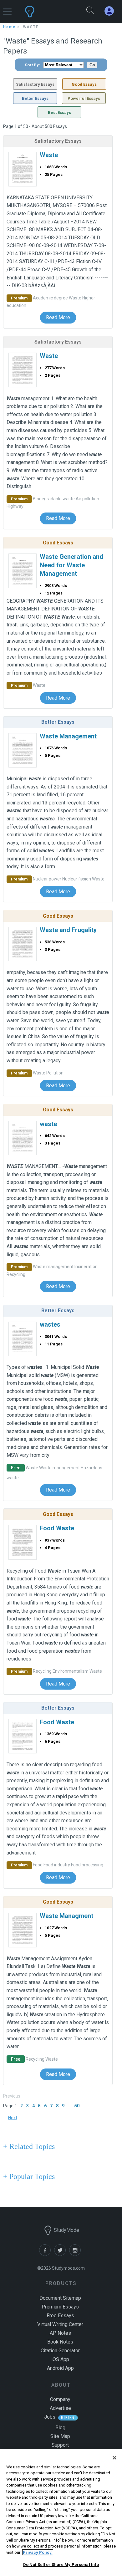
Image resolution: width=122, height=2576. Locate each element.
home (9, 27)
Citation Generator (60, 2351)
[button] (7, 9)
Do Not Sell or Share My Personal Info (61, 2565)
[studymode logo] (46, 12)
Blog (60, 2428)
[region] (61, 2512)
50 (77, 2106)
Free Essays (60, 2316)
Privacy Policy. (38, 2552)
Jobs (50, 2417)
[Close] (114, 2458)
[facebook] (47, 2254)
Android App (60, 2368)
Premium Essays (60, 2307)
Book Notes (60, 2342)
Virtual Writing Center (60, 2324)
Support (60, 2445)
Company (60, 2399)
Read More (58, 317)
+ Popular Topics (29, 2176)
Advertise (60, 2408)
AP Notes (60, 2333)
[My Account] (112, 11)
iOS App (60, 2359)
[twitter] (62, 2254)
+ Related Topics (29, 2146)
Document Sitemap (60, 2298)
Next (13, 2118)
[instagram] (76, 2254)
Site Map (60, 2436)
